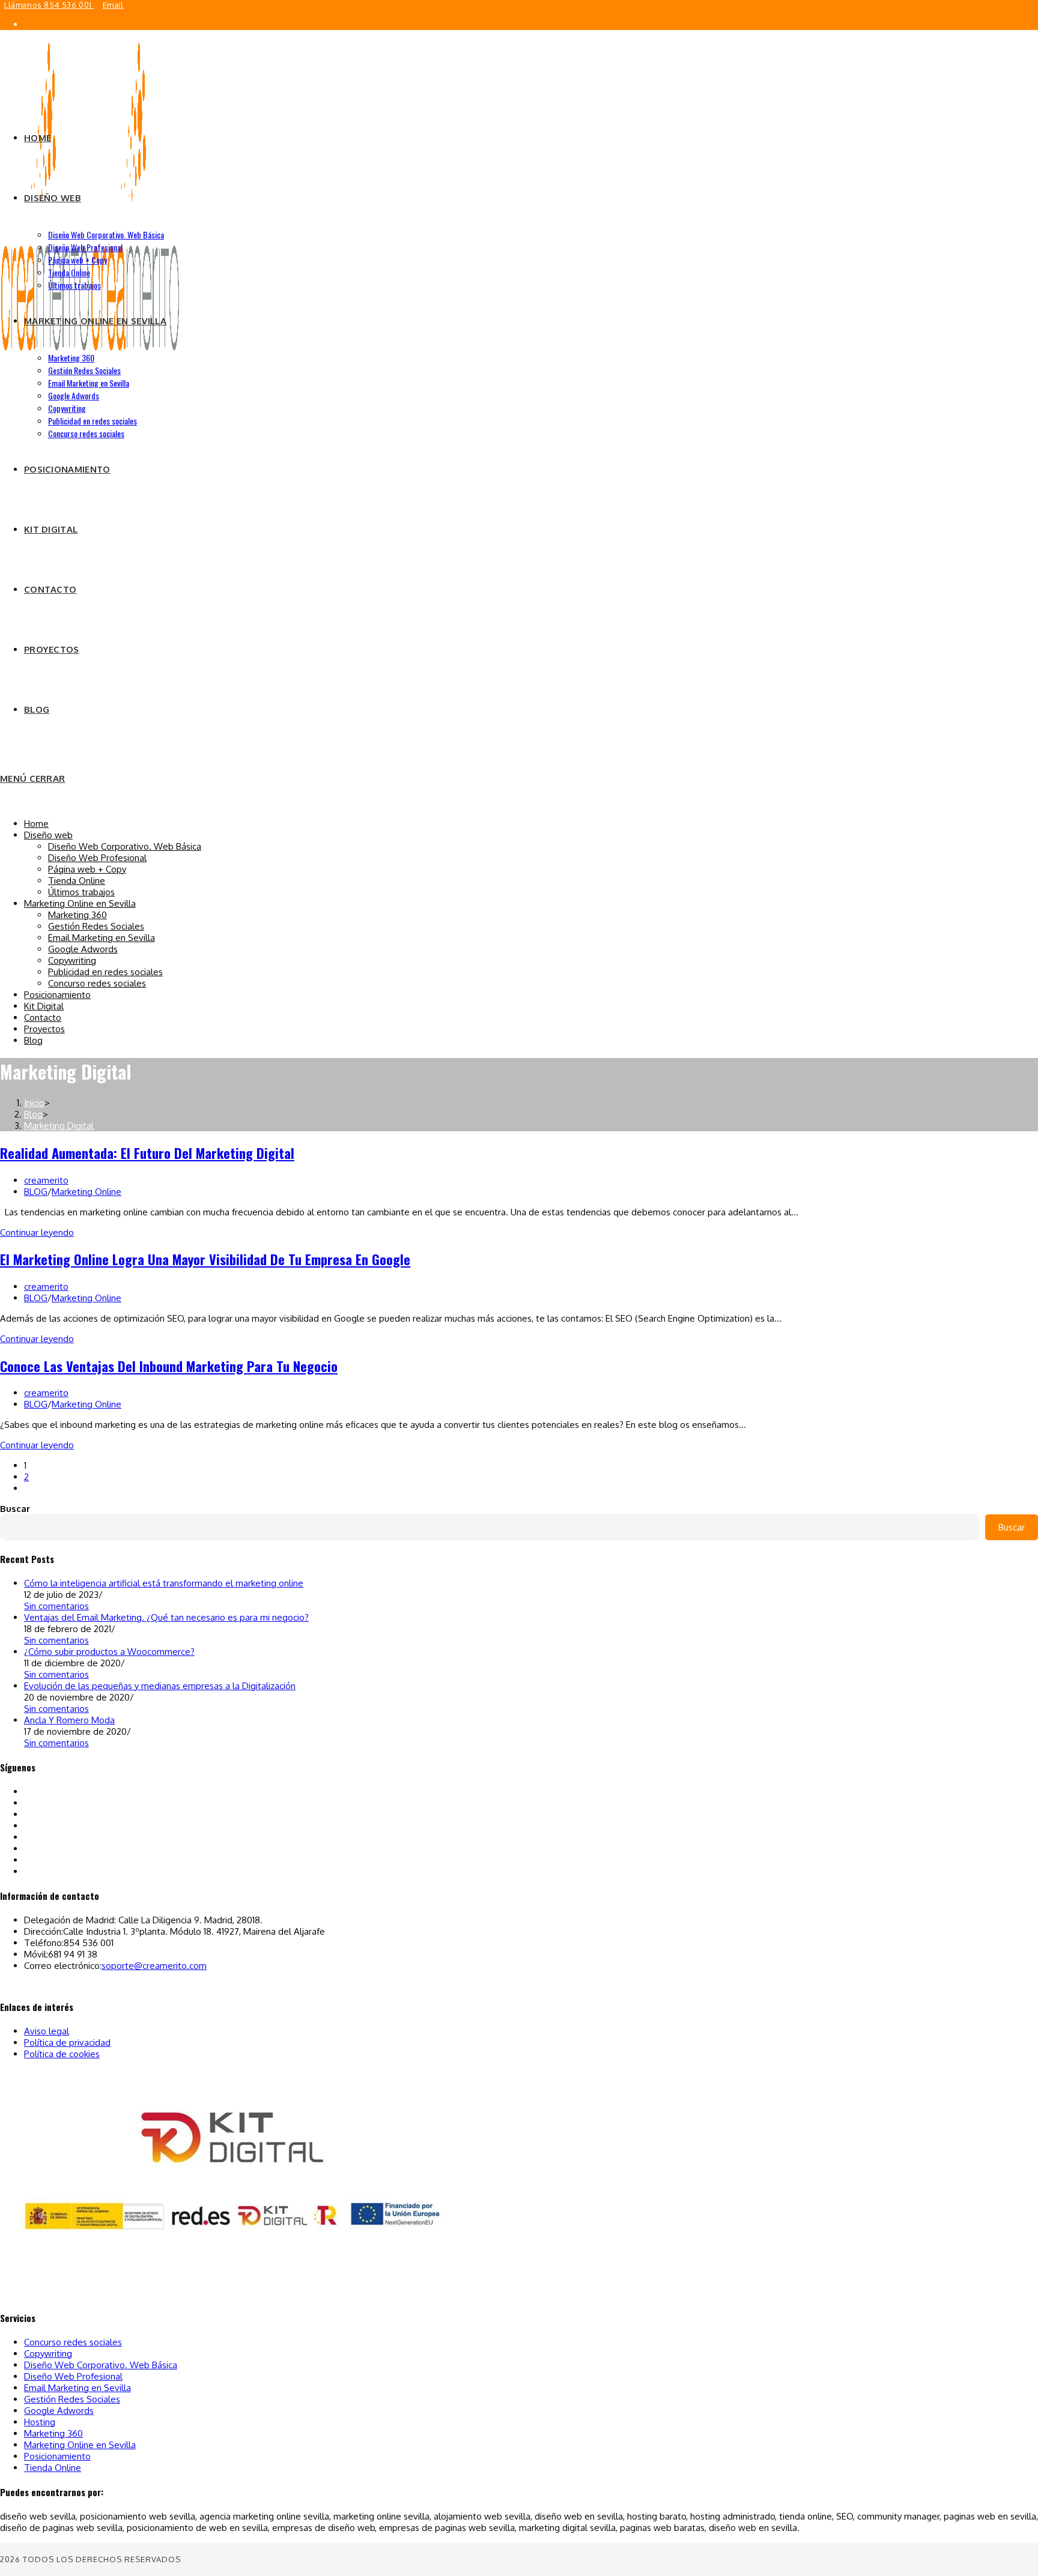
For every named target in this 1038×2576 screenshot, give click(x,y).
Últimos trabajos (81, 892)
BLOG (36, 1192)
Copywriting (72, 960)
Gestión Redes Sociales (96, 926)
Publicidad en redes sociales (105, 972)
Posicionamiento (57, 995)
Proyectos (44, 1029)
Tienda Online (77, 881)
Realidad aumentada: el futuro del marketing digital (147, 1153)
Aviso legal (47, 2031)
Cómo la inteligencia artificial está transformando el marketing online (164, 1583)
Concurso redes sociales (97, 983)
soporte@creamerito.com (154, 1966)
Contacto (43, 1017)
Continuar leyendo (37, 1232)
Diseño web (48, 835)
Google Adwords (83, 949)
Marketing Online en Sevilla (80, 903)
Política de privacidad (67, 2042)
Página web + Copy (87, 869)
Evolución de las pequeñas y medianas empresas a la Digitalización (160, 1686)
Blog (33, 1040)
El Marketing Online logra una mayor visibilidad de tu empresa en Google (205, 1259)
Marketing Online (86, 1192)
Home (36, 824)
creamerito (46, 1180)
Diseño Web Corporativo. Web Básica (125, 846)
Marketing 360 (77, 915)
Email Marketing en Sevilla (102, 938)
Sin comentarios (56, 1606)
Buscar (15, 1509)
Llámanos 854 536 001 (49, 5)
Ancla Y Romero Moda (69, 1720)
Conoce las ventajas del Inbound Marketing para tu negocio (169, 1366)
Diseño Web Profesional (97, 858)
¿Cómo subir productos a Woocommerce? (109, 1652)
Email (113, 5)
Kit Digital (44, 1006)
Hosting (40, 2422)
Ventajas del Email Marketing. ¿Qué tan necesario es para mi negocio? (166, 1617)
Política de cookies (62, 2054)
